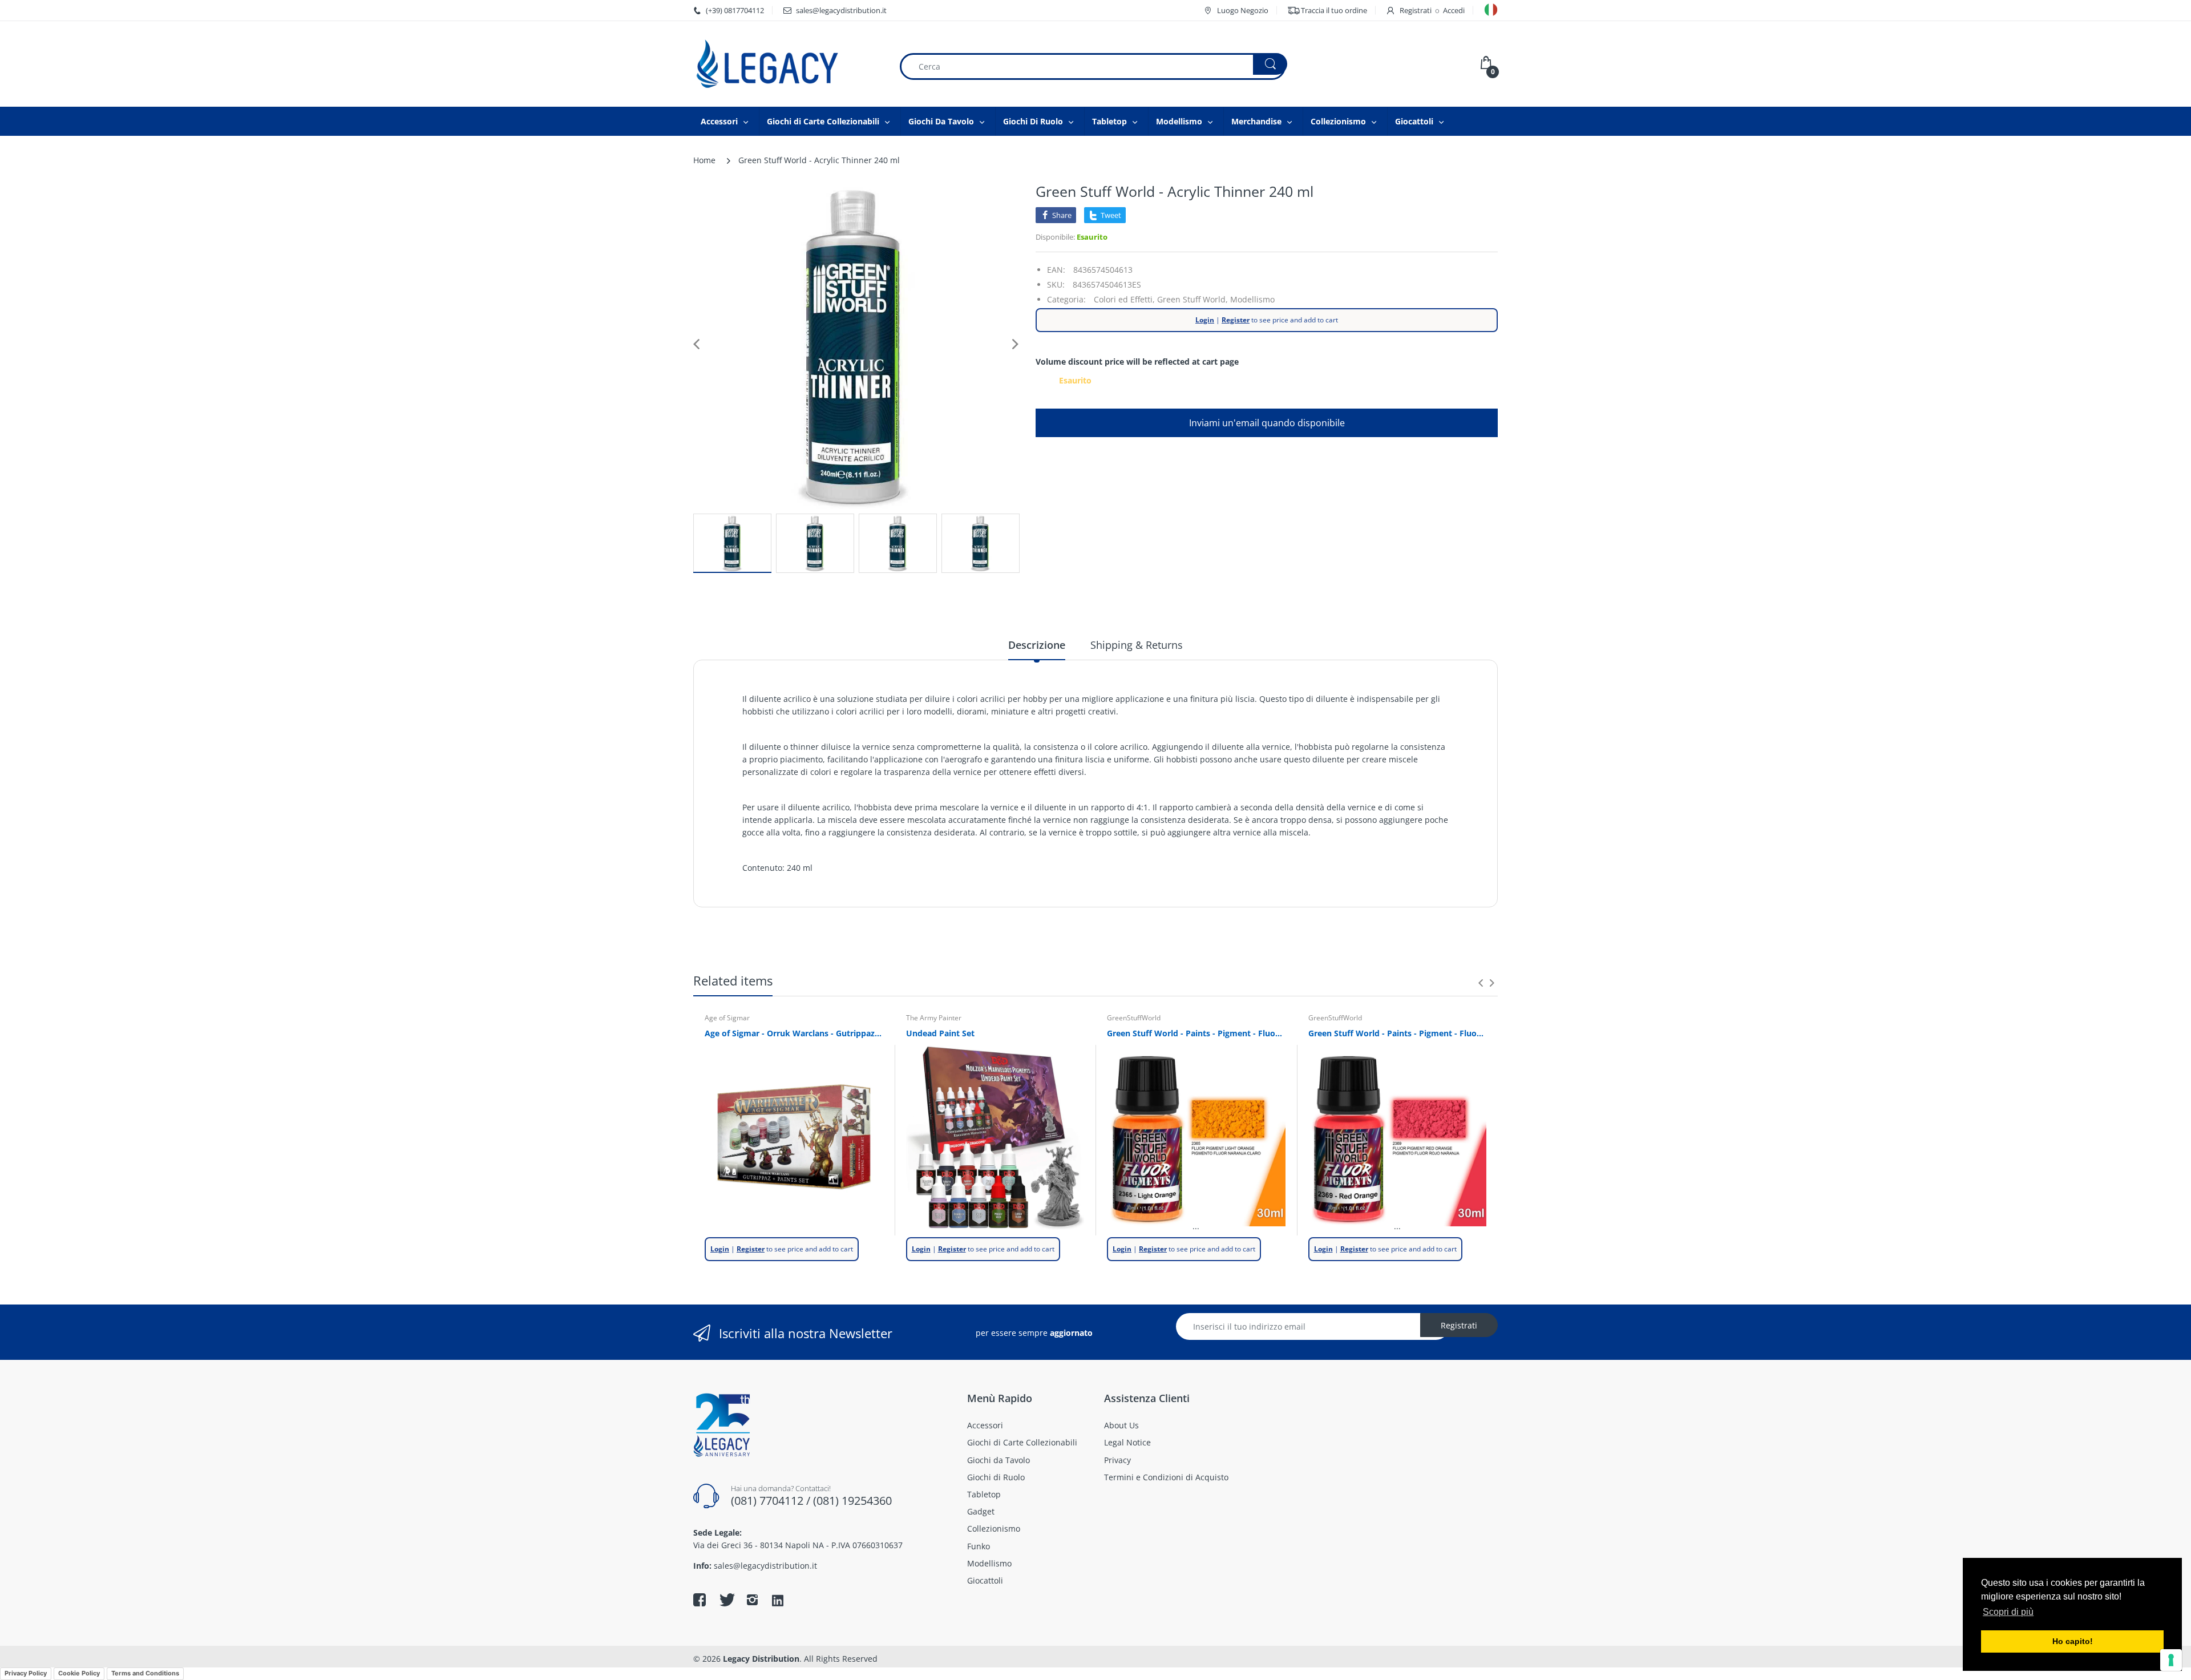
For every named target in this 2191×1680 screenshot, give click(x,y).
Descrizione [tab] (1037, 645)
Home (704, 160)
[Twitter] (726, 1600)
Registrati (1416, 10)
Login (1205, 320)
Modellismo (1252, 299)
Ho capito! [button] (2073, 1641)
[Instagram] (752, 1600)
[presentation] (1481, 983)
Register (1236, 320)
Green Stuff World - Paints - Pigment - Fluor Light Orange (1196, 1033)
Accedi (1454, 10)
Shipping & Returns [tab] (1137, 645)
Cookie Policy (79, 1673)
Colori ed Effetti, (1124, 299)
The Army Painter (934, 1018)
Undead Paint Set (940, 1033)
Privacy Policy (26, 1673)
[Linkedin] (778, 1601)
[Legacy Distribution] (787, 64)
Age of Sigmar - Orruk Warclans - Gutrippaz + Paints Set (794, 1033)
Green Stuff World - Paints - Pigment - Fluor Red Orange (1398, 1033)
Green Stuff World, (1192, 299)
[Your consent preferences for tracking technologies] (2171, 1660)
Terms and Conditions (145, 1673)
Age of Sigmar (727, 1018)
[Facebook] (700, 1600)
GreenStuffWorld (1134, 1018)
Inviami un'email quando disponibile (1267, 423)
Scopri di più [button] (2008, 1612)
